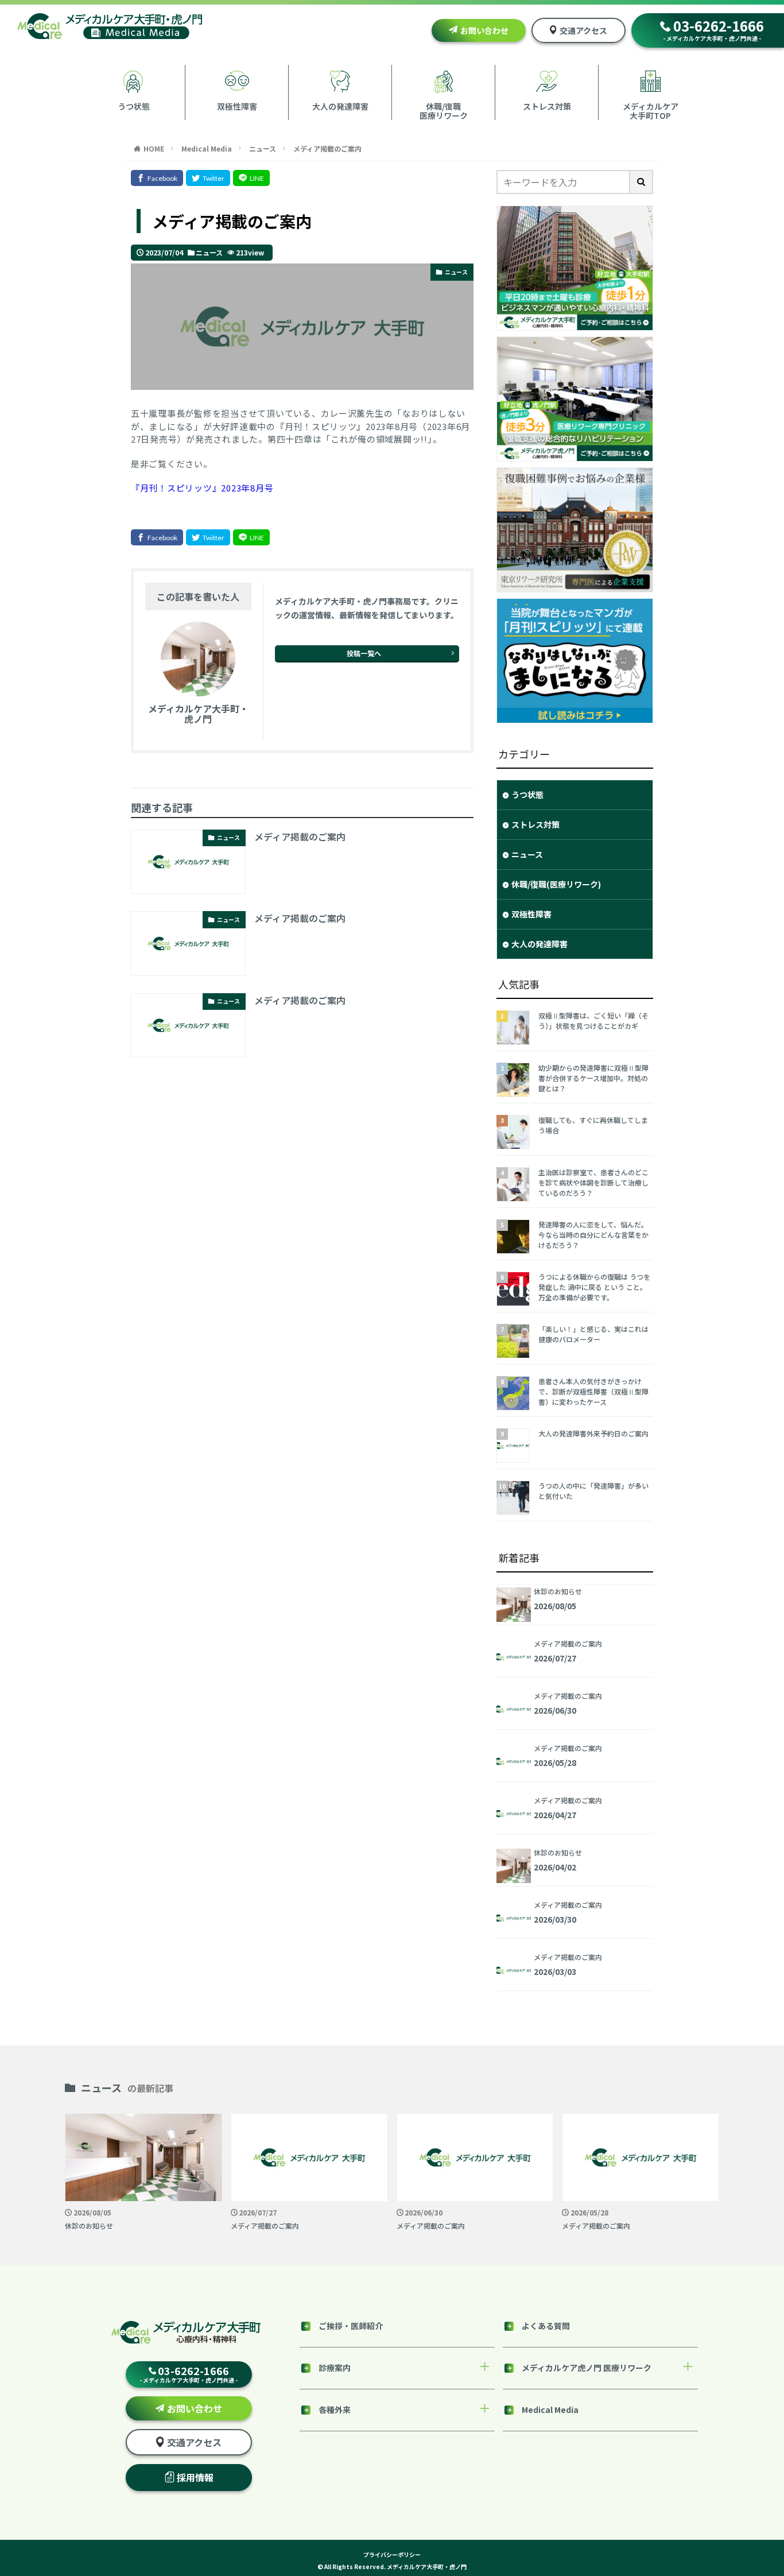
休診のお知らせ (89, 2226)
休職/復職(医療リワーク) (556, 884)
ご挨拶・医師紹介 (351, 2326)
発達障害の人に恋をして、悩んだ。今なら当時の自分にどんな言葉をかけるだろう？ (593, 1235)
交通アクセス (583, 30)
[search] (642, 182)
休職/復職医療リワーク (444, 110)
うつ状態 (134, 106)
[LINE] (251, 178)
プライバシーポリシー (392, 2554)
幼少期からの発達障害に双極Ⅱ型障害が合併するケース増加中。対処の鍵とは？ (593, 1078)
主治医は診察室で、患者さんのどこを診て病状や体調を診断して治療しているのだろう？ (593, 1182)
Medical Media (207, 148)
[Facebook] (157, 178)
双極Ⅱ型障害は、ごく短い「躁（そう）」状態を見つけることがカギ (593, 1020)
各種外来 (335, 2410)
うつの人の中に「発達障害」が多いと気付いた (593, 1491)
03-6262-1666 (713, 29)
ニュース (263, 148)
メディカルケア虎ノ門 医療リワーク (587, 2368)
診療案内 (335, 2368)
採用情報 (195, 2477)
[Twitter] (208, 178)
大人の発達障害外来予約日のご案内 (593, 1433)
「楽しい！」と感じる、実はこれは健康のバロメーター (593, 1334)
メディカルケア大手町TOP (651, 110)
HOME (154, 148)
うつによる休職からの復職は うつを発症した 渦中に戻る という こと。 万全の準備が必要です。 (594, 1287)
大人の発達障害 (340, 106)
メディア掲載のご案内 (327, 148)
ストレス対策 (547, 106)
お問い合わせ (484, 30)
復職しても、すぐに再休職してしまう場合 (593, 1125)
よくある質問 (546, 2326)
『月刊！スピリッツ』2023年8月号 (202, 488)
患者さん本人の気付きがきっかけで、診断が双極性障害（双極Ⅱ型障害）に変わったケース (593, 1391)
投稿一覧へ (364, 653)
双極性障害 (237, 106)
